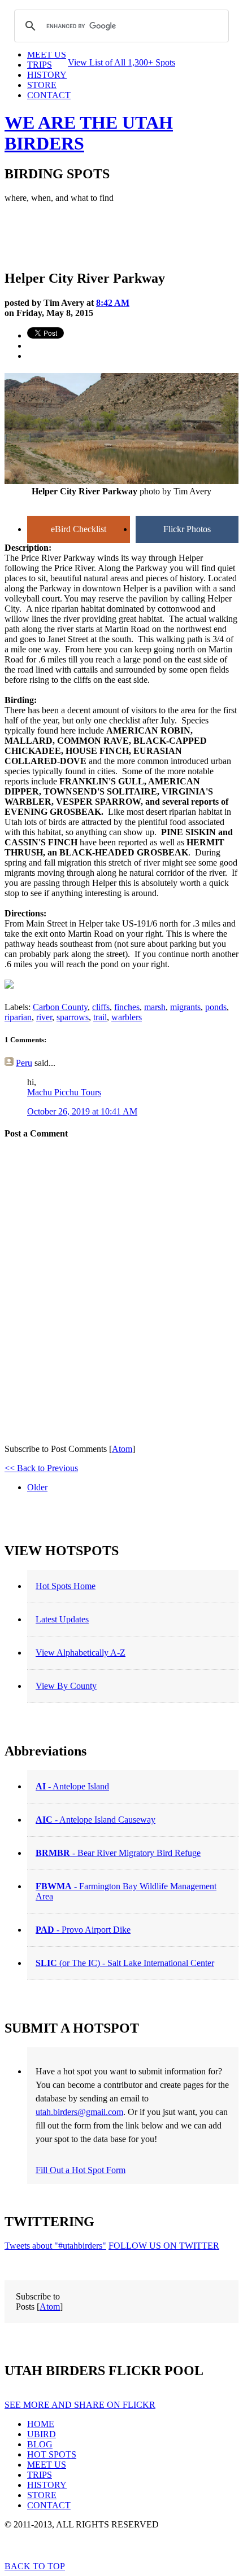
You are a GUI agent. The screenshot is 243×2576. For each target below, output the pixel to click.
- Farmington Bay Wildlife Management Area (126, 1891)
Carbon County (60, 1007)
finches (127, 1007)
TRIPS (40, 2475)
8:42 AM (113, 303)
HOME (41, 2424)
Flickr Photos (187, 529)
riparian (18, 1017)
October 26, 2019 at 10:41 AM (82, 1111)
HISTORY (47, 2485)
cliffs (101, 1007)
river (44, 1017)
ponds (216, 1007)
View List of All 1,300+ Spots (121, 62)
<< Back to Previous (41, 1468)
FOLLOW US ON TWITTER (164, 2246)
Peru (24, 1063)
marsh (155, 1007)
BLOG (40, 2444)
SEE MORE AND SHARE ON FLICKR (80, 2405)
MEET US (47, 2465)
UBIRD (42, 2434)
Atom (122, 1449)
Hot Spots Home (66, 1586)
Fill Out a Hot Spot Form (81, 2170)
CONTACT (49, 95)
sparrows (73, 1017)
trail (100, 1017)
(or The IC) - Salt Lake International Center (125, 1963)
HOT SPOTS (52, 2454)
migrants (185, 1007)
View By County (66, 1686)
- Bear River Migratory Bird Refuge (118, 1853)
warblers (127, 1017)
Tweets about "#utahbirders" (55, 2246)
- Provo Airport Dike (83, 1930)
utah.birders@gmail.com (79, 2112)
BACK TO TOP (35, 2566)
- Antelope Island (72, 1786)
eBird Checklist (79, 529)
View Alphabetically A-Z (81, 1653)
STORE (42, 2495)
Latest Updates (62, 1619)
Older (37, 1487)
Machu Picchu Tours (64, 1092)
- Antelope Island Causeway (96, 1820)
